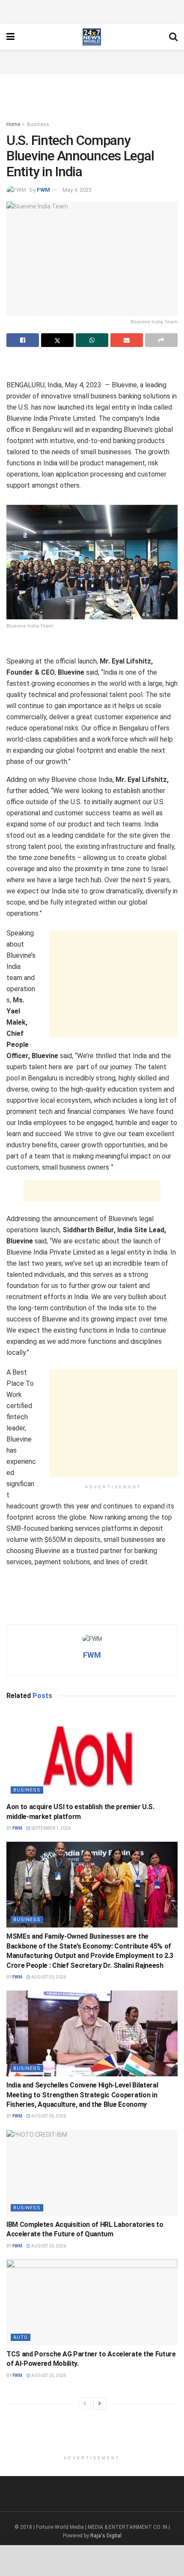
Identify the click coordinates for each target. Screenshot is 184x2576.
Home (13, 124)
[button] (92, 562)
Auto (21, 2337)
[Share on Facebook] (23, 340)
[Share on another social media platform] (161, 340)
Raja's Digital (106, 2536)
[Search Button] (173, 37)
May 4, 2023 (77, 190)
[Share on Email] (127, 340)
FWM (43, 190)
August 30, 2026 (48, 1977)
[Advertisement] (92, 11)
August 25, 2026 (48, 2375)
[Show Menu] (10, 37)
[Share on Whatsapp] (92, 340)
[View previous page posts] (85, 2404)
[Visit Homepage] (92, 37)
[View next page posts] (100, 2404)
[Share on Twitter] (57, 340)
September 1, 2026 (50, 1828)
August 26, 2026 (48, 2116)
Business (38, 124)
